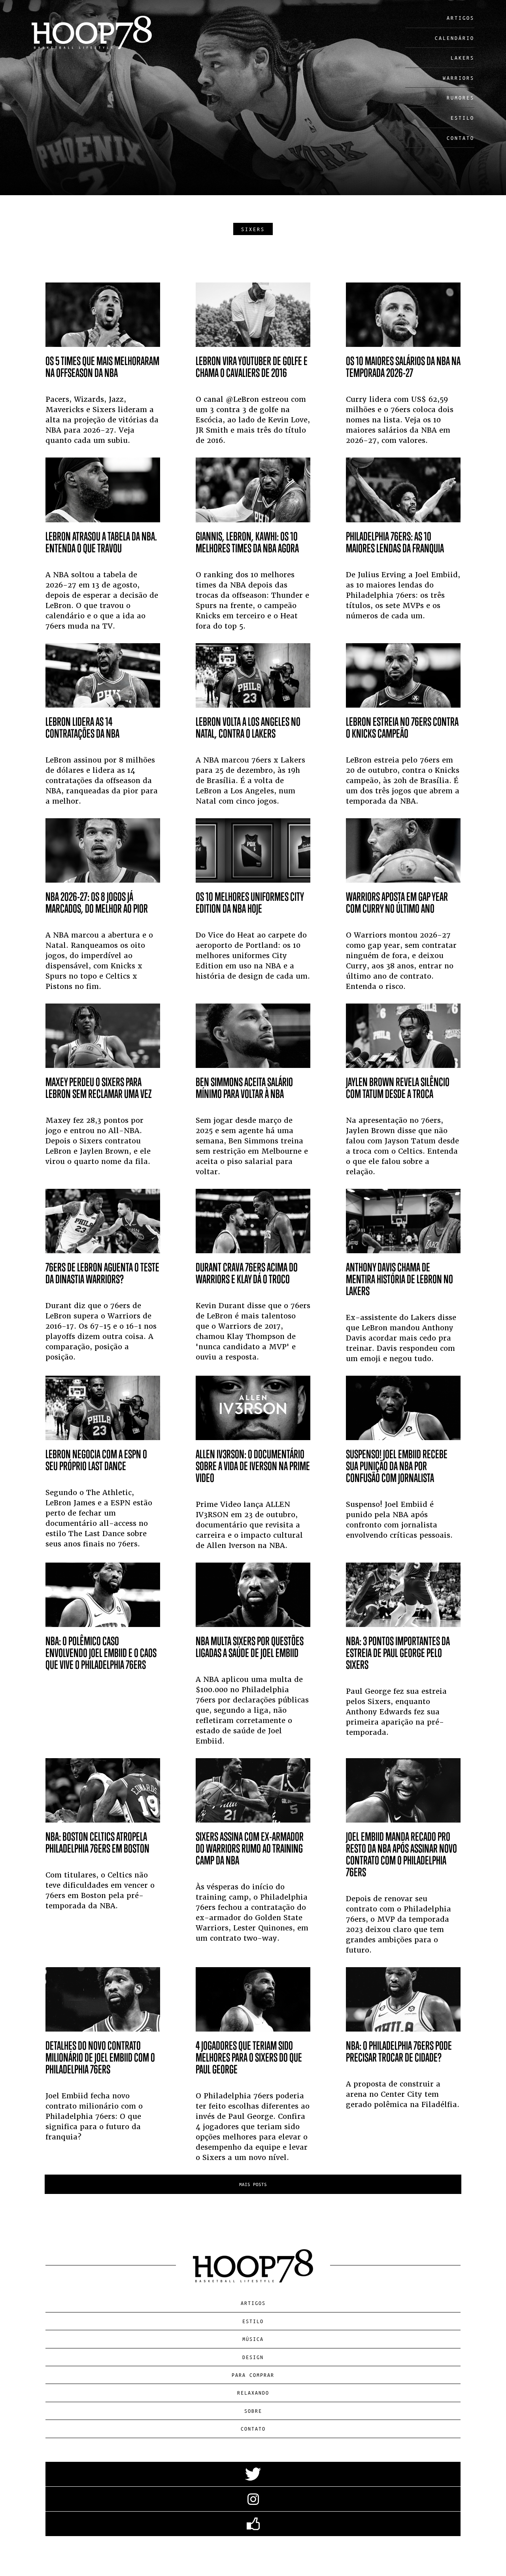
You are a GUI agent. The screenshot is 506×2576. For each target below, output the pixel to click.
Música (253, 2339)
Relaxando (253, 2392)
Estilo (463, 118)
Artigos (461, 18)
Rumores (461, 97)
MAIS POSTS (253, 2184)
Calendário (455, 38)
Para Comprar (253, 2375)
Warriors (459, 78)
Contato (461, 138)
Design (253, 2357)
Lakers (463, 57)
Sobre (253, 2411)
